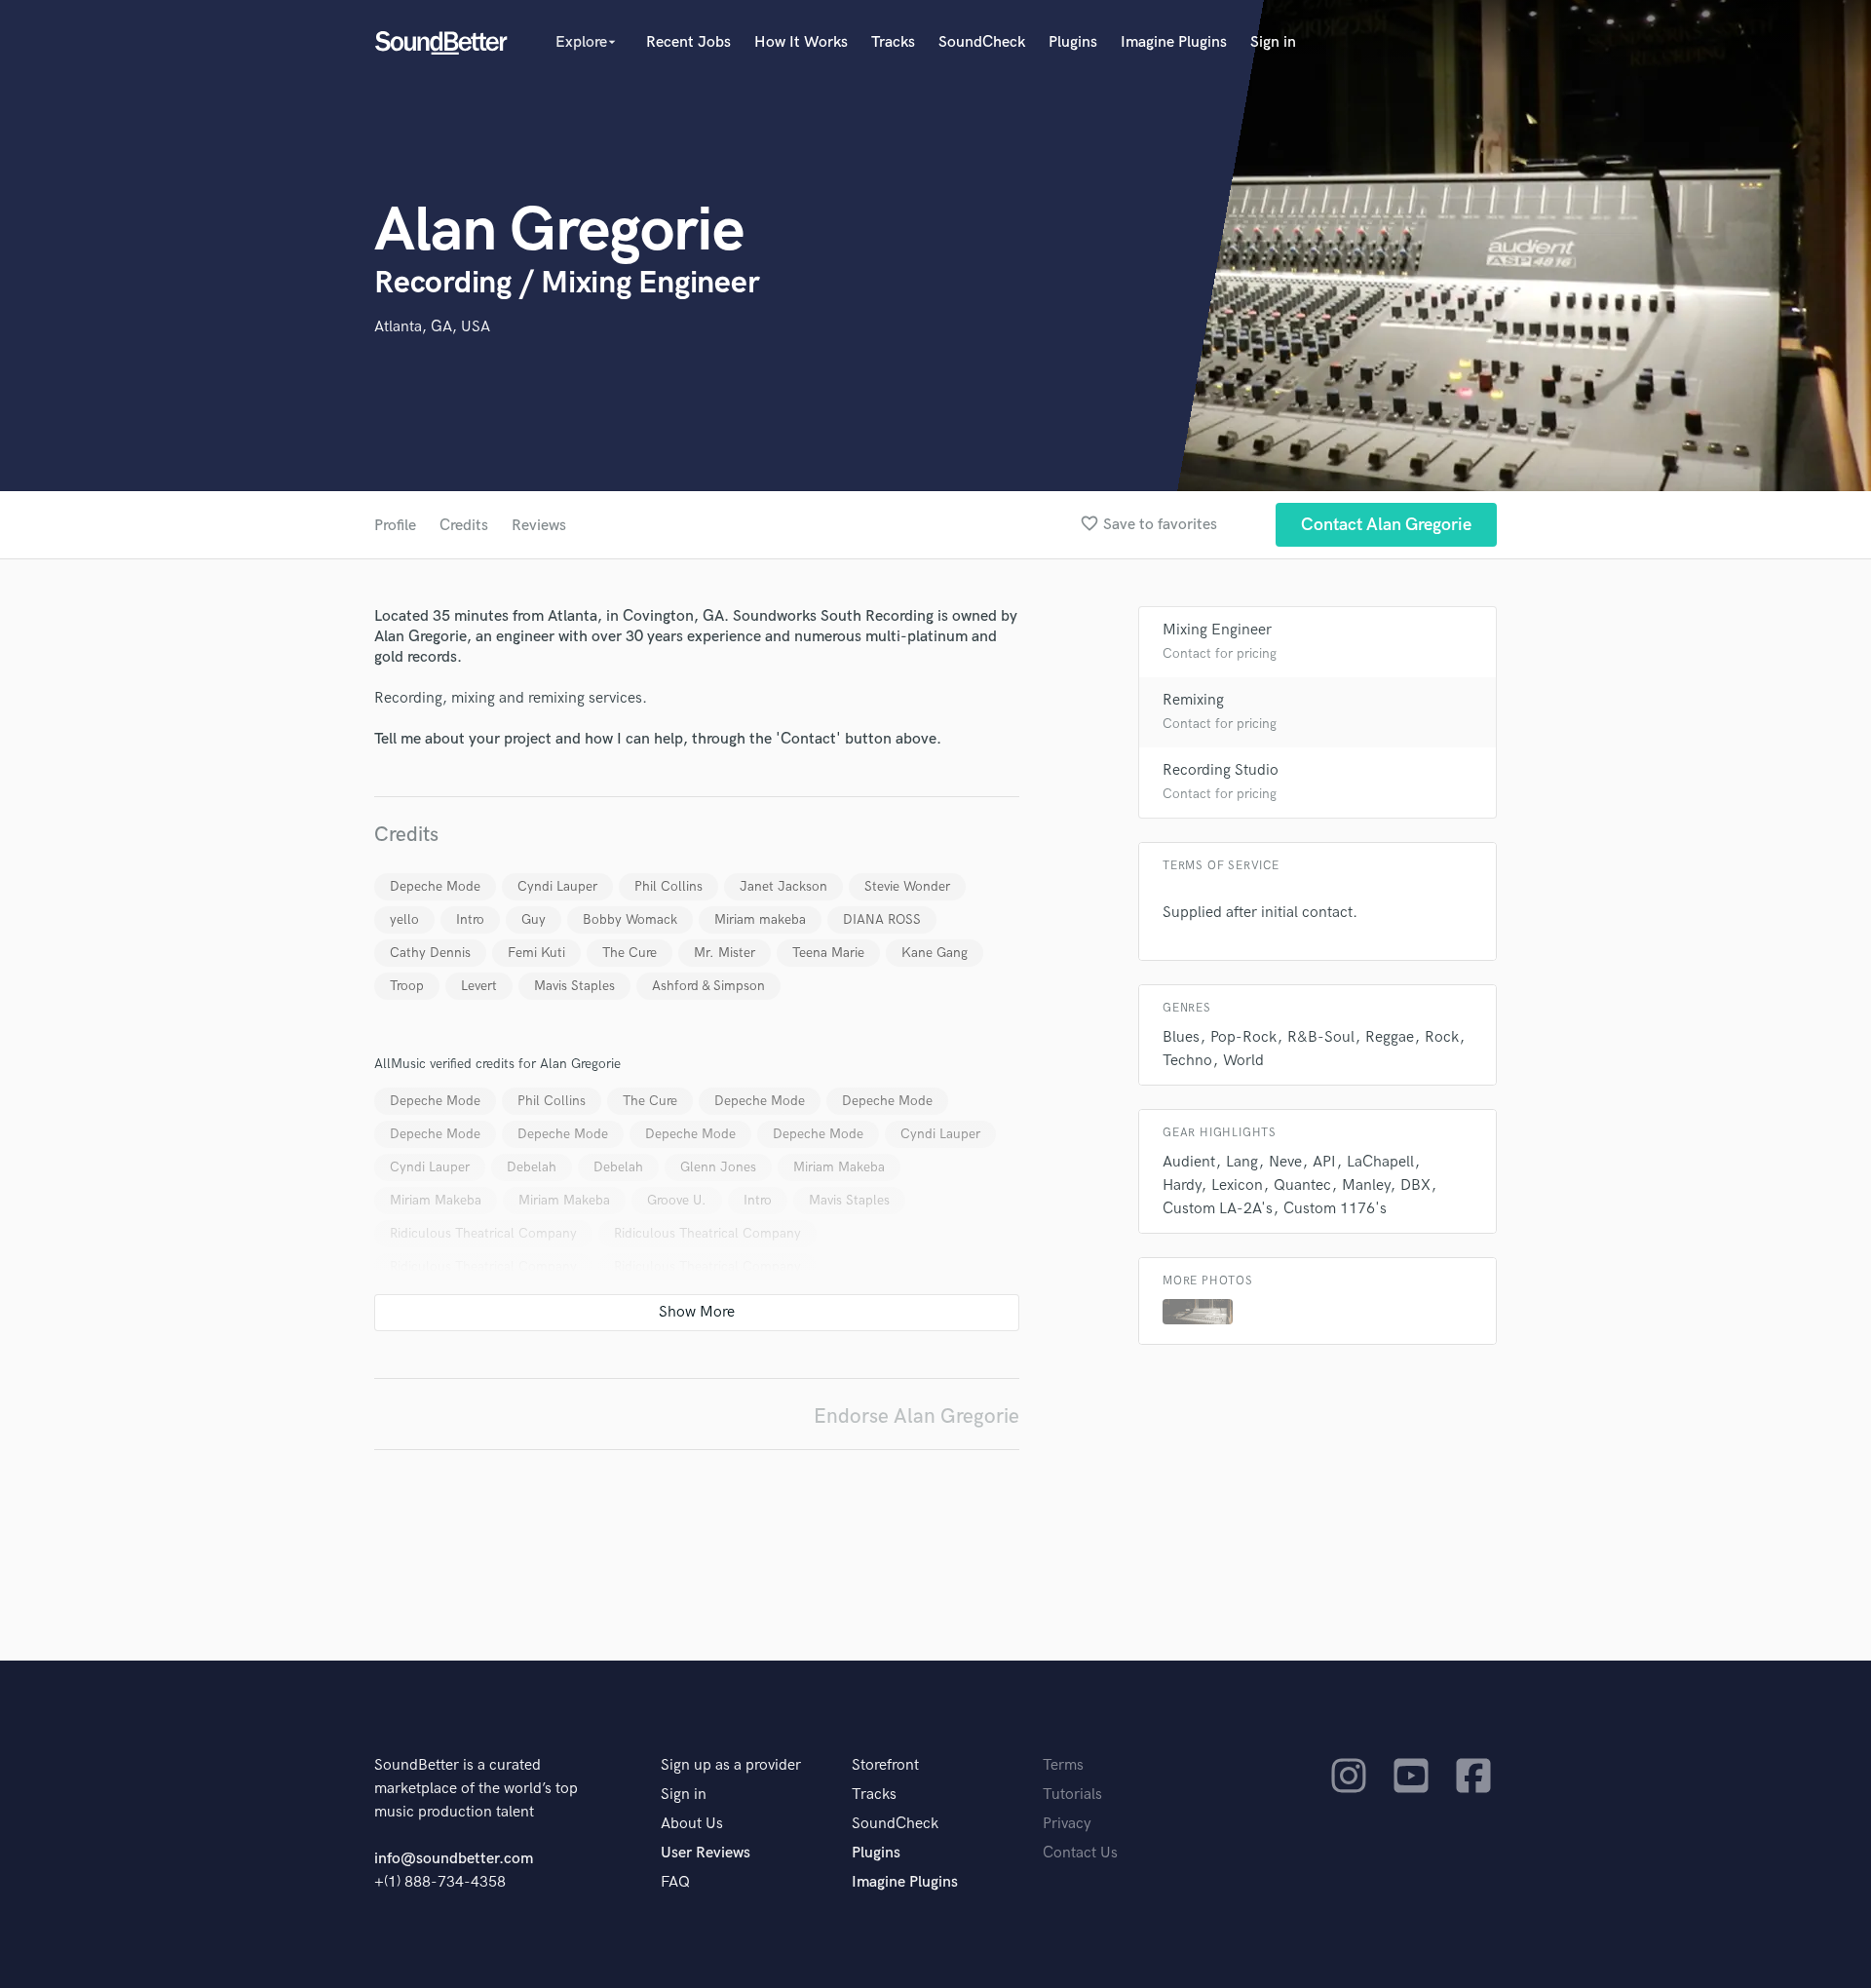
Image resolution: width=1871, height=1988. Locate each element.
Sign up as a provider (731, 1765)
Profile (395, 526)
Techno (1187, 1061)
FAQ (675, 1882)
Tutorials (1072, 1795)
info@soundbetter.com (454, 1859)
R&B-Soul (1321, 1037)
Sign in (1273, 42)
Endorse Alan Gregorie (916, 1416)
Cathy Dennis (430, 953)
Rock (1442, 1037)
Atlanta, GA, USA (432, 327)
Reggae (1390, 1037)
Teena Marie (828, 953)
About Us (692, 1824)
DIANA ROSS (882, 919)
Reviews (539, 526)
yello (404, 919)
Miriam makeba (760, 919)
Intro (470, 919)
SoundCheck (982, 42)
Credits (464, 526)
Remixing (1193, 700)
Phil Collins (668, 886)
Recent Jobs (688, 42)
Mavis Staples (574, 986)
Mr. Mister (725, 953)
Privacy (1067, 1824)
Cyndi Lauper (557, 886)
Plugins (1073, 42)
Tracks (893, 42)
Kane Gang (935, 953)
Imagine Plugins (1174, 42)
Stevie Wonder (907, 886)
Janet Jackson (783, 886)
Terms (1063, 1765)
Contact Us (1080, 1853)
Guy (534, 919)
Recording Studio (1221, 770)
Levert (479, 986)
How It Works (801, 42)
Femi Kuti (536, 953)
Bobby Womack (630, 919)
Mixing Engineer (1217, 630)
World (1243, 1061)
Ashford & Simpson (708, 986)
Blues (1181, 1037)
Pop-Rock (1243, 1037)
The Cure (630, 953)
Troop (407, 986)
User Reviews (706, 1853)
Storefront (885, 1765)
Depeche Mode (435, 886)
